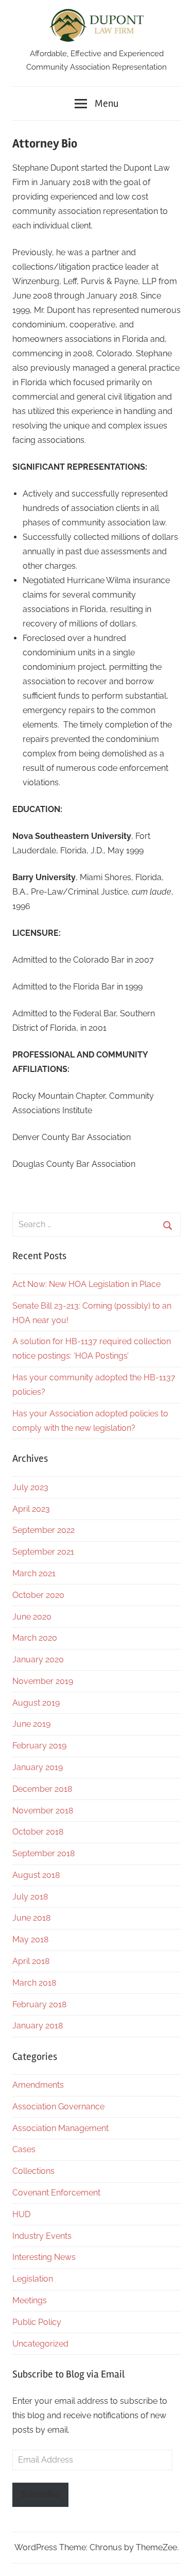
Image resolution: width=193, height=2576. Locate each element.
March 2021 (34, 1573)
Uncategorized (40, 2344)
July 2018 (30, 1897)
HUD (21, 2214)
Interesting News (44, 2257)
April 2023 (31, 1509)
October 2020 (38, 1595)
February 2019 (39, 1746)
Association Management (60, 2128)
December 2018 (42, 1789)
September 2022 (43, 1530)
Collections (33, 2171)
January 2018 (38, 2026)
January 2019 (38, 1767)
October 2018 (38, 1832)
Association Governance (58, 2107)
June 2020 (32, 1617)
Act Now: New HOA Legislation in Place (86, 1284)
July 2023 (30, 1487)
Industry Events (42, 2236)
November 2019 (43, 1681)
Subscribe (40, 2494)
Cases (24, 2149)
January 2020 (38, 1659)
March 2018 (34, 1983)
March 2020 (35, 1638)
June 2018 (31, 1918)
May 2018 (30, 1939)
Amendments (38, 2085)
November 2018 (43, 1811)
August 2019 (36, 1703)
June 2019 (31, 1724)
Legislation (33, 2279)
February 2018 (39, 2004)
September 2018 (43, 1853)
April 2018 (31, 1961)
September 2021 (43, 1552)
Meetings (30, 2300)
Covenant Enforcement (56, 2193)
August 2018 (36, 1875)
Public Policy (37, 2322)
